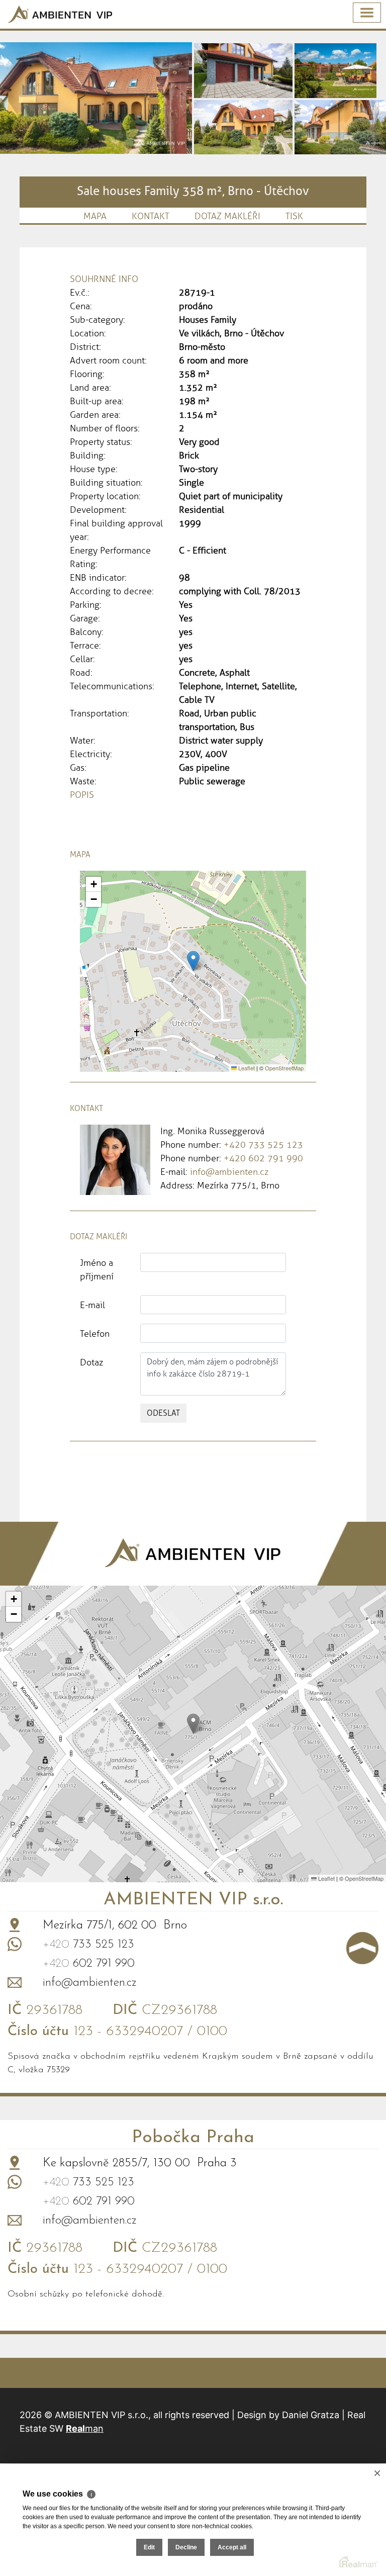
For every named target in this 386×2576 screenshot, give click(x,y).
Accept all (232, 2547)
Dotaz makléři (227, 216)
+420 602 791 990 (263, 1158)
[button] (193, 961)
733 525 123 (88, 1945)
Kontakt (151, 216)
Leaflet (246, 1068)
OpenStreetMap (284, 1068)
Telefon (95, 1334)
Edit (149, 2547)
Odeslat (163, 1413)
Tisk (294, 216)
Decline (186, 2547)
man (85, 2428)
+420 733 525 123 (263, 1145)
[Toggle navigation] (367, 13)
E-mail (92, 1305)
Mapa (95, 216)
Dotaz (91, 1362)
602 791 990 (89, 1964)
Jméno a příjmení (97, 1270)
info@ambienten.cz (229, 1172)
